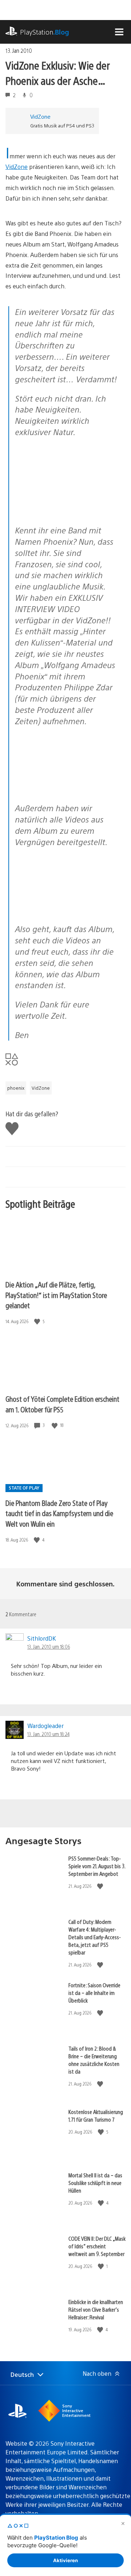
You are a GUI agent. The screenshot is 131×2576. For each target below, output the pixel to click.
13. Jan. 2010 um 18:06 (49, 1646)
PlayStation (45, 32)
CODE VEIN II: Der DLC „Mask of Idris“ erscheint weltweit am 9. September (97, 2246)
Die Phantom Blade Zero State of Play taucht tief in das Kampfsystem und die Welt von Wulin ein (59, 1513)
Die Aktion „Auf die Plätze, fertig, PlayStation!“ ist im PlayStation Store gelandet (56, 1295)
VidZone (40, 116)
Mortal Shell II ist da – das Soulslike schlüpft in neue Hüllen (95, 2183)
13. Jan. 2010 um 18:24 (48, 1734)
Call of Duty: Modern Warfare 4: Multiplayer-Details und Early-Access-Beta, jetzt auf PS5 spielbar (95, 1937)
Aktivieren (65, 2560)
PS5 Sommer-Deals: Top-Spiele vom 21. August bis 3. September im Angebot (97, 1866)
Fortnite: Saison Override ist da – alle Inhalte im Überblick (94, 1993)
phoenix (16, 1088)
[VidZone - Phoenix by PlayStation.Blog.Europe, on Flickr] (67, 500)
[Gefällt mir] (38, 1321)
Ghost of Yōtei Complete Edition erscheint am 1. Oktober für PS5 (62, 1404)
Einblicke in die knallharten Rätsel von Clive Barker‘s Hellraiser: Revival (96, 2309)
